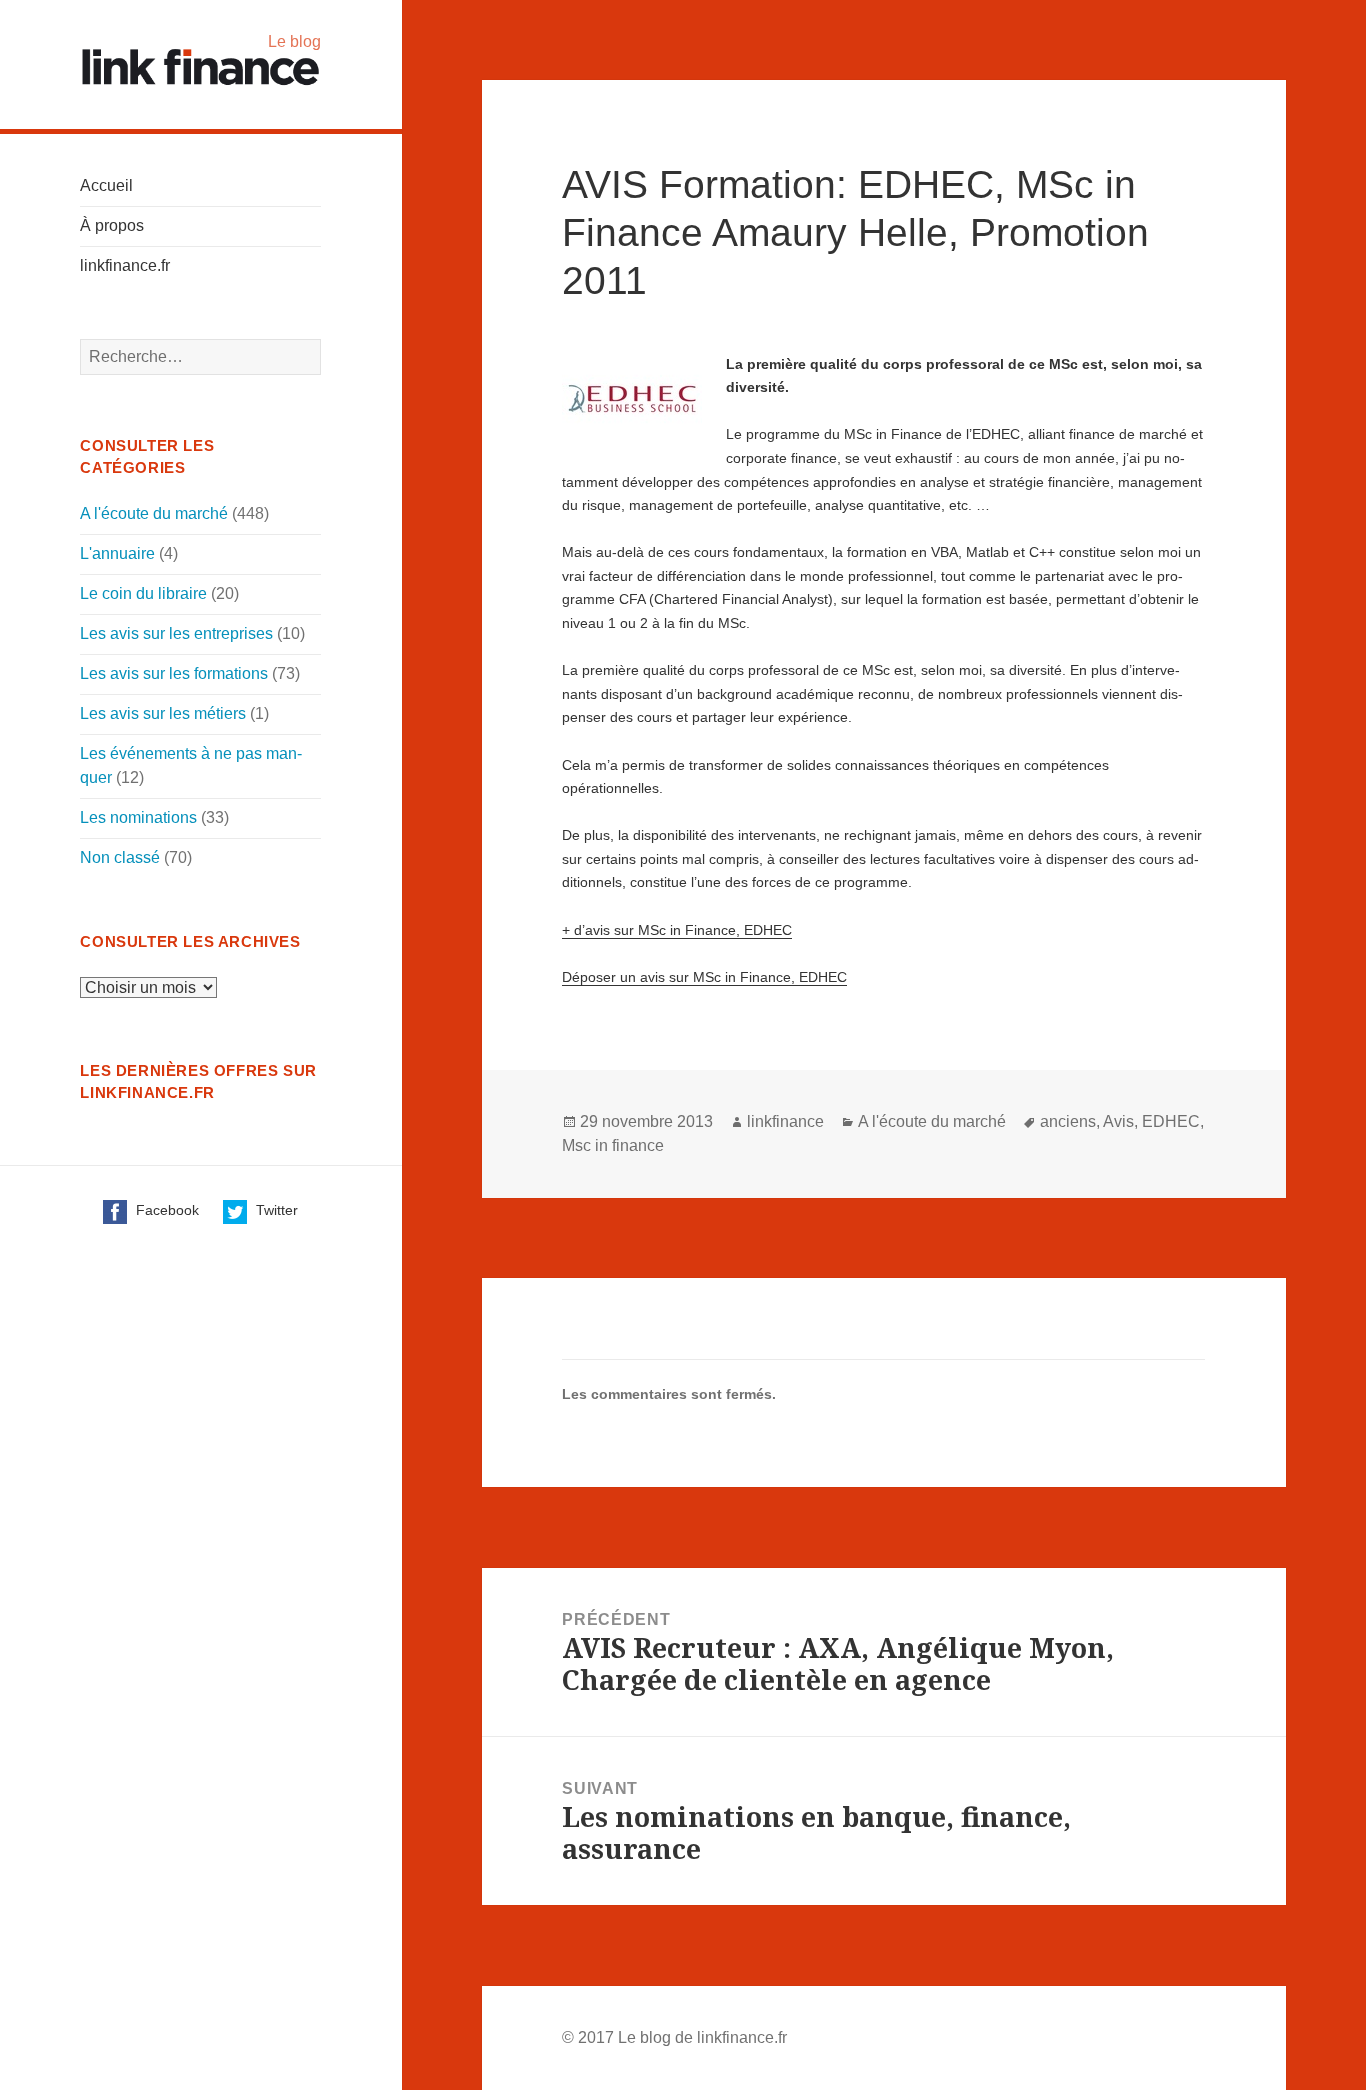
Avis (1118, 1121)
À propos (112, 225)
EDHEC (1171, 1121)
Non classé (120, 857)
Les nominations (138, 817)
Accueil (106, 185)
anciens (1068, 1121)
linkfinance (785, 1121)
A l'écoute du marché (154, 513)
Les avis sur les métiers (163, 713)
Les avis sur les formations (174, 673)
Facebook (165, 1210)
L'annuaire (117, 553)
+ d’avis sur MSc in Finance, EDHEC (677, 930)
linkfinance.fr (125, 265)
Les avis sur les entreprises (176, 633)
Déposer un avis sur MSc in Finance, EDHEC (704, 977)
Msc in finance (613, 1145)
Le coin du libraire (143, 593)
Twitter (275, 1210)
